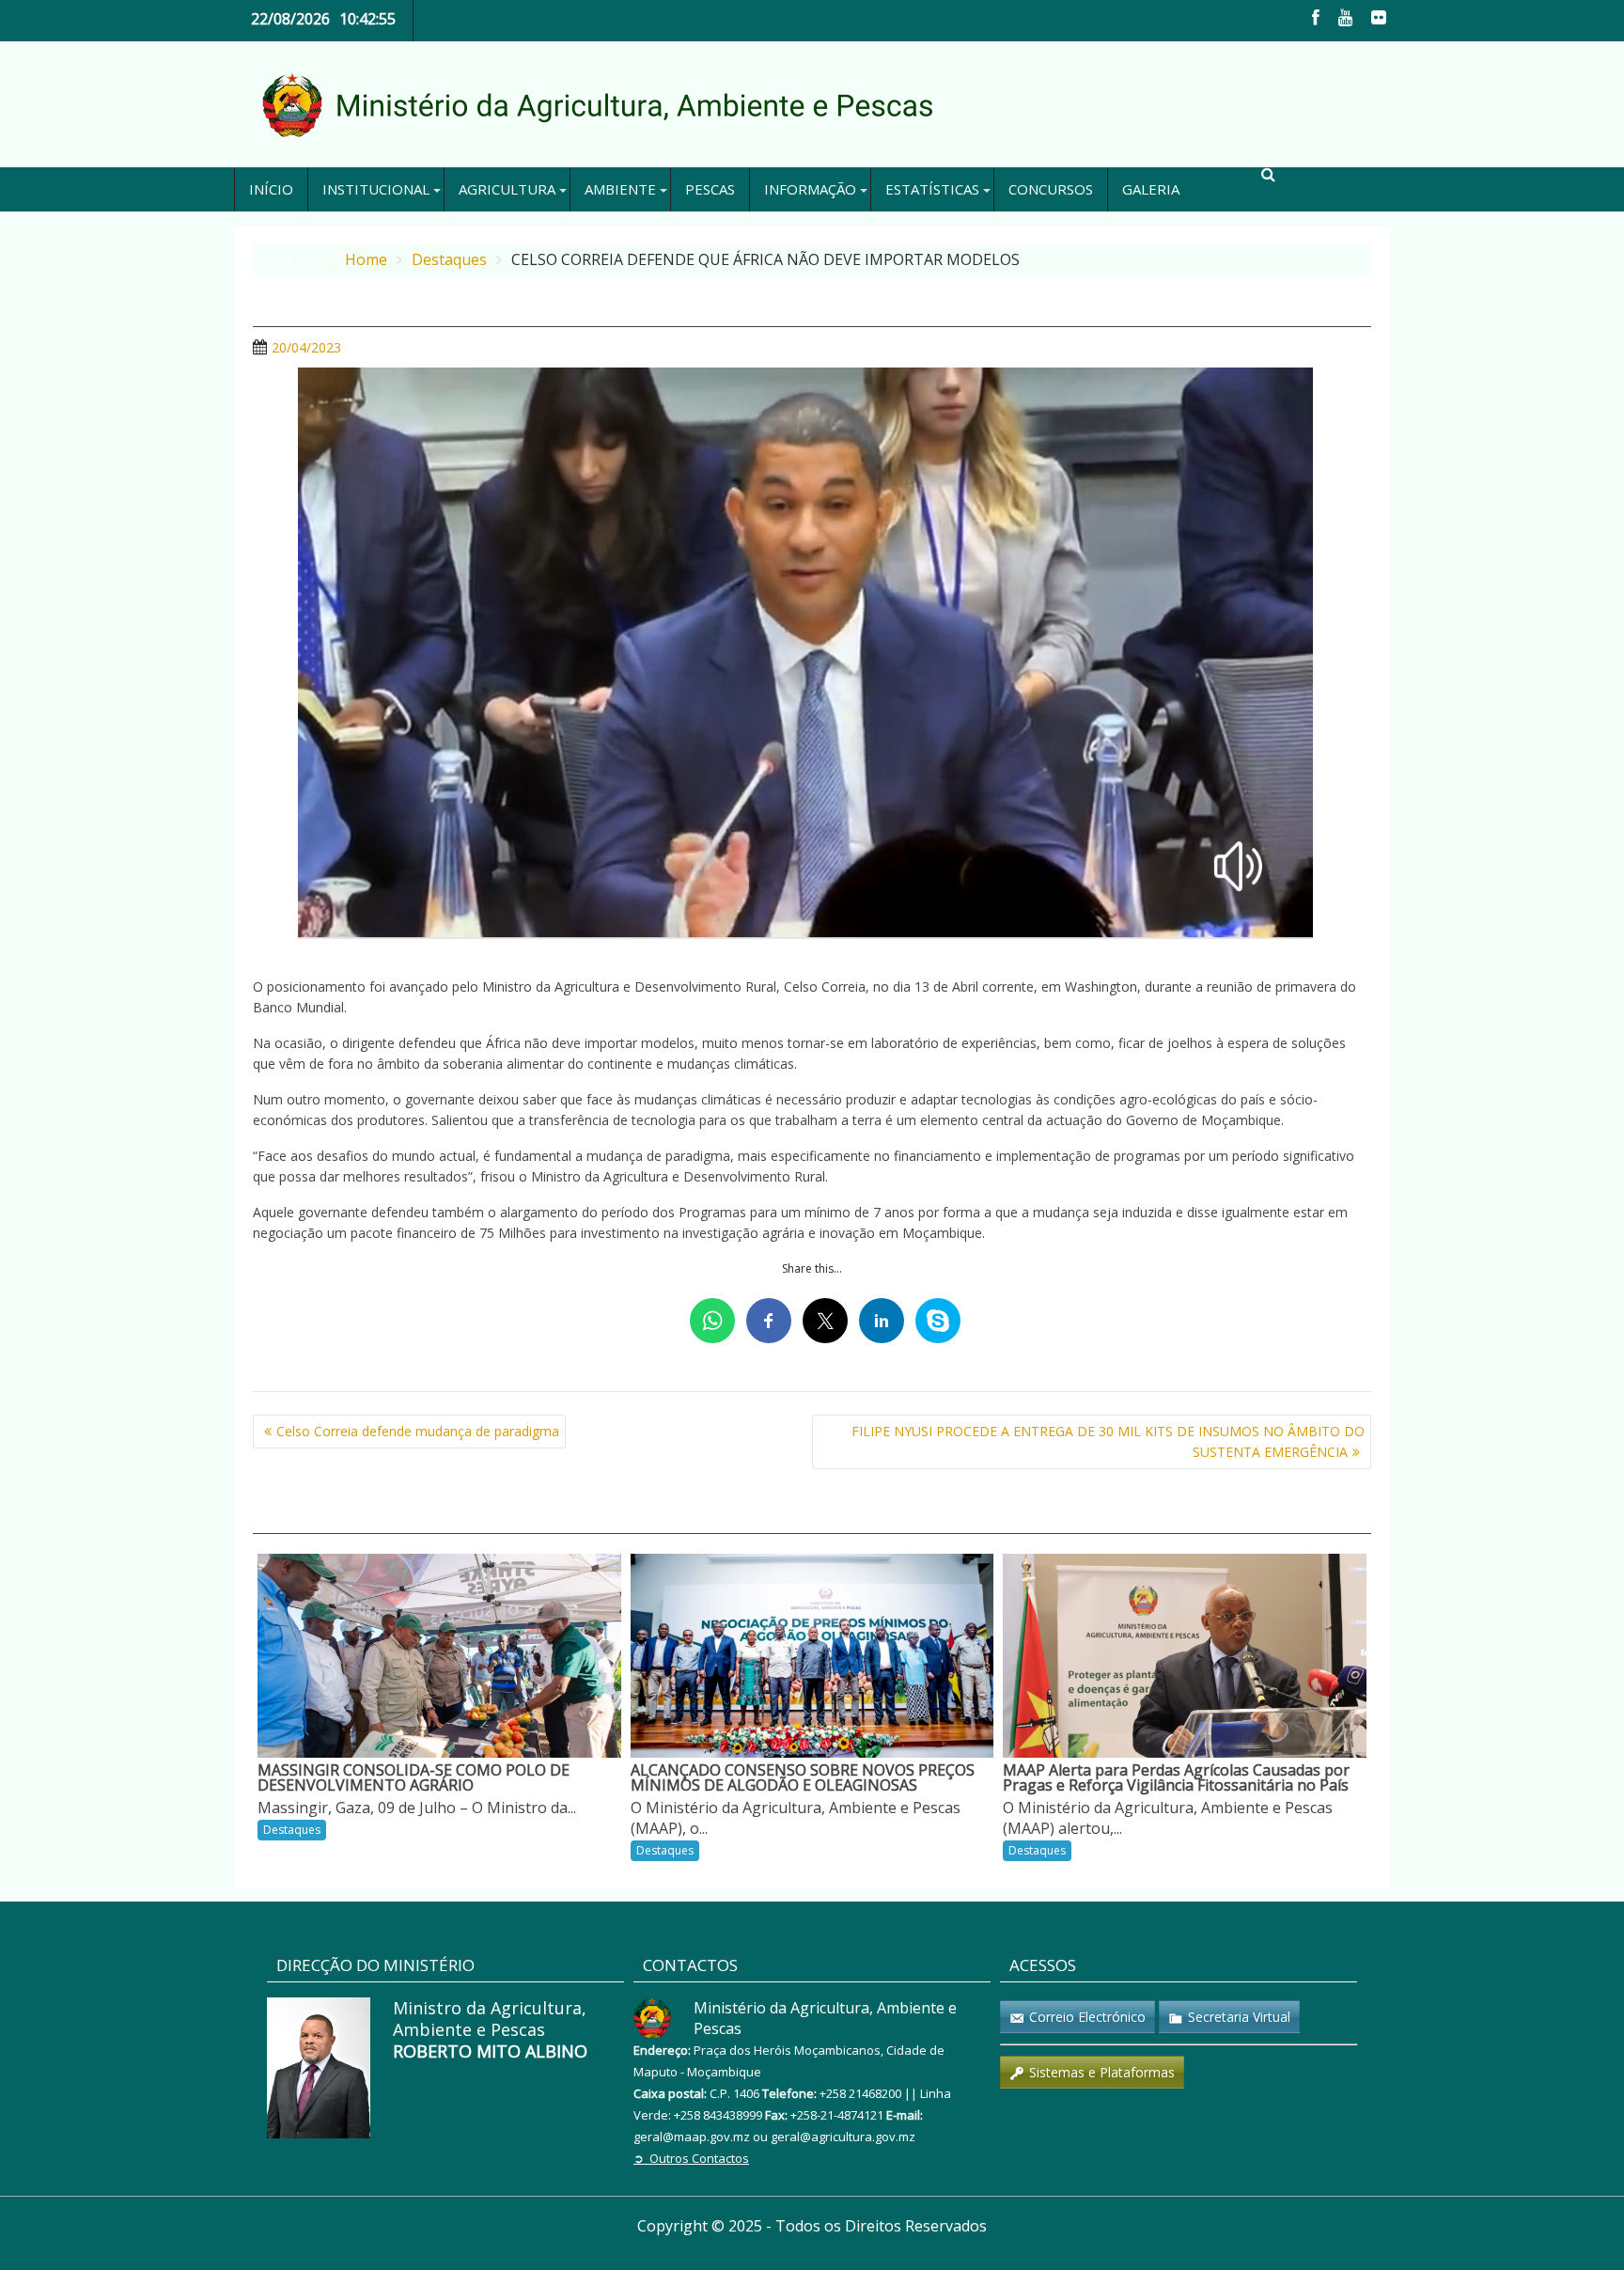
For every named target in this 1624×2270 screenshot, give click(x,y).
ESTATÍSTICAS (932, 189)
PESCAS (710, 189)
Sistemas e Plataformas (1102, 2072)
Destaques (292, 1830)
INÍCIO (271, 189)
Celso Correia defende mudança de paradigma (418, 1431)
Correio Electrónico (1087, 2017)
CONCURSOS (1051, 189)
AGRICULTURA (507, 189)
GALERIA (1151, 189)
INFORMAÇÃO (810, 189)
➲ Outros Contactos (691, 2158)
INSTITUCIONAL (376, 189)
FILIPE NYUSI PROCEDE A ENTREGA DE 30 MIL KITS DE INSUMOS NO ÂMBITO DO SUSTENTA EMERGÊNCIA (1108, 1441)
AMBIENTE (620, 189)
